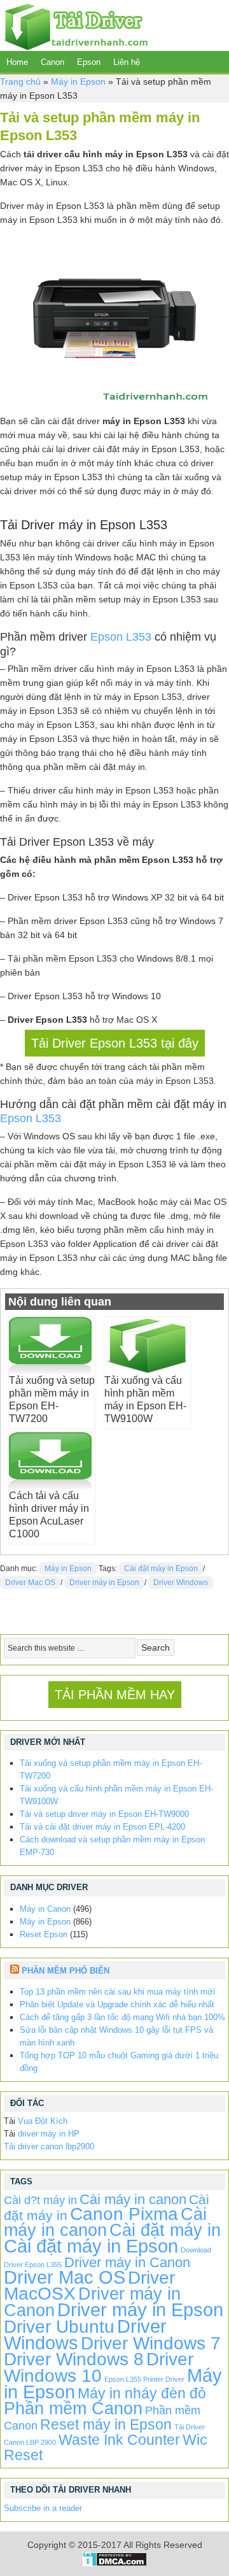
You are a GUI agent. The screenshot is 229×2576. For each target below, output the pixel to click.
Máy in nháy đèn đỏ (142, 2393)
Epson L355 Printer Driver (144, 2379)
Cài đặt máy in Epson (161, 1569)
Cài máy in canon (133, 2199)
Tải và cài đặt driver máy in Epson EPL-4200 (102, 1827)
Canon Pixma (124, 2214)
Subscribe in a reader (43, 2508)
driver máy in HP (49, 2134)
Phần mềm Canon (73, 2408)
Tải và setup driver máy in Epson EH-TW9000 (104, 1814)
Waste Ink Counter (119, 2440)
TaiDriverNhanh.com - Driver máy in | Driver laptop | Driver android (74, 25)
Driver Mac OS (30, 1583)
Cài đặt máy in (165, 2230)
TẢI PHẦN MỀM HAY (115, 1695)
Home (17, 62)
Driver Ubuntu (59, 2327)
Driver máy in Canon (127, 2262)
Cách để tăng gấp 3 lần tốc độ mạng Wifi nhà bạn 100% (122, 2017)
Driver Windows (181, 1583)
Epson (89, 62)
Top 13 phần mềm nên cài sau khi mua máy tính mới (117, 1992)
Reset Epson (44, 1934)
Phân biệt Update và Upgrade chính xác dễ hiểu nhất (117, 2004)
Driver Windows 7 (151, 2343)
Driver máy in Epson (104, 1583)
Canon (52, 62)
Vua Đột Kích (43, 2121)
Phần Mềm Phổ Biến (66, 1971)
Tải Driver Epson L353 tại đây (115, 1043)
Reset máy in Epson (106, 2424)
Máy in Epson (78, 82)
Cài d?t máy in (40, 2200)
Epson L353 (121, 637)
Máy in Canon (45, 1909)
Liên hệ (127, 62)
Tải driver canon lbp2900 (49, 2146)
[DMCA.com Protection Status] (115, 2563)
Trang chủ (20, 82)
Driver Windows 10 (99, 2367)
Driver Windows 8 (74, 2359)
